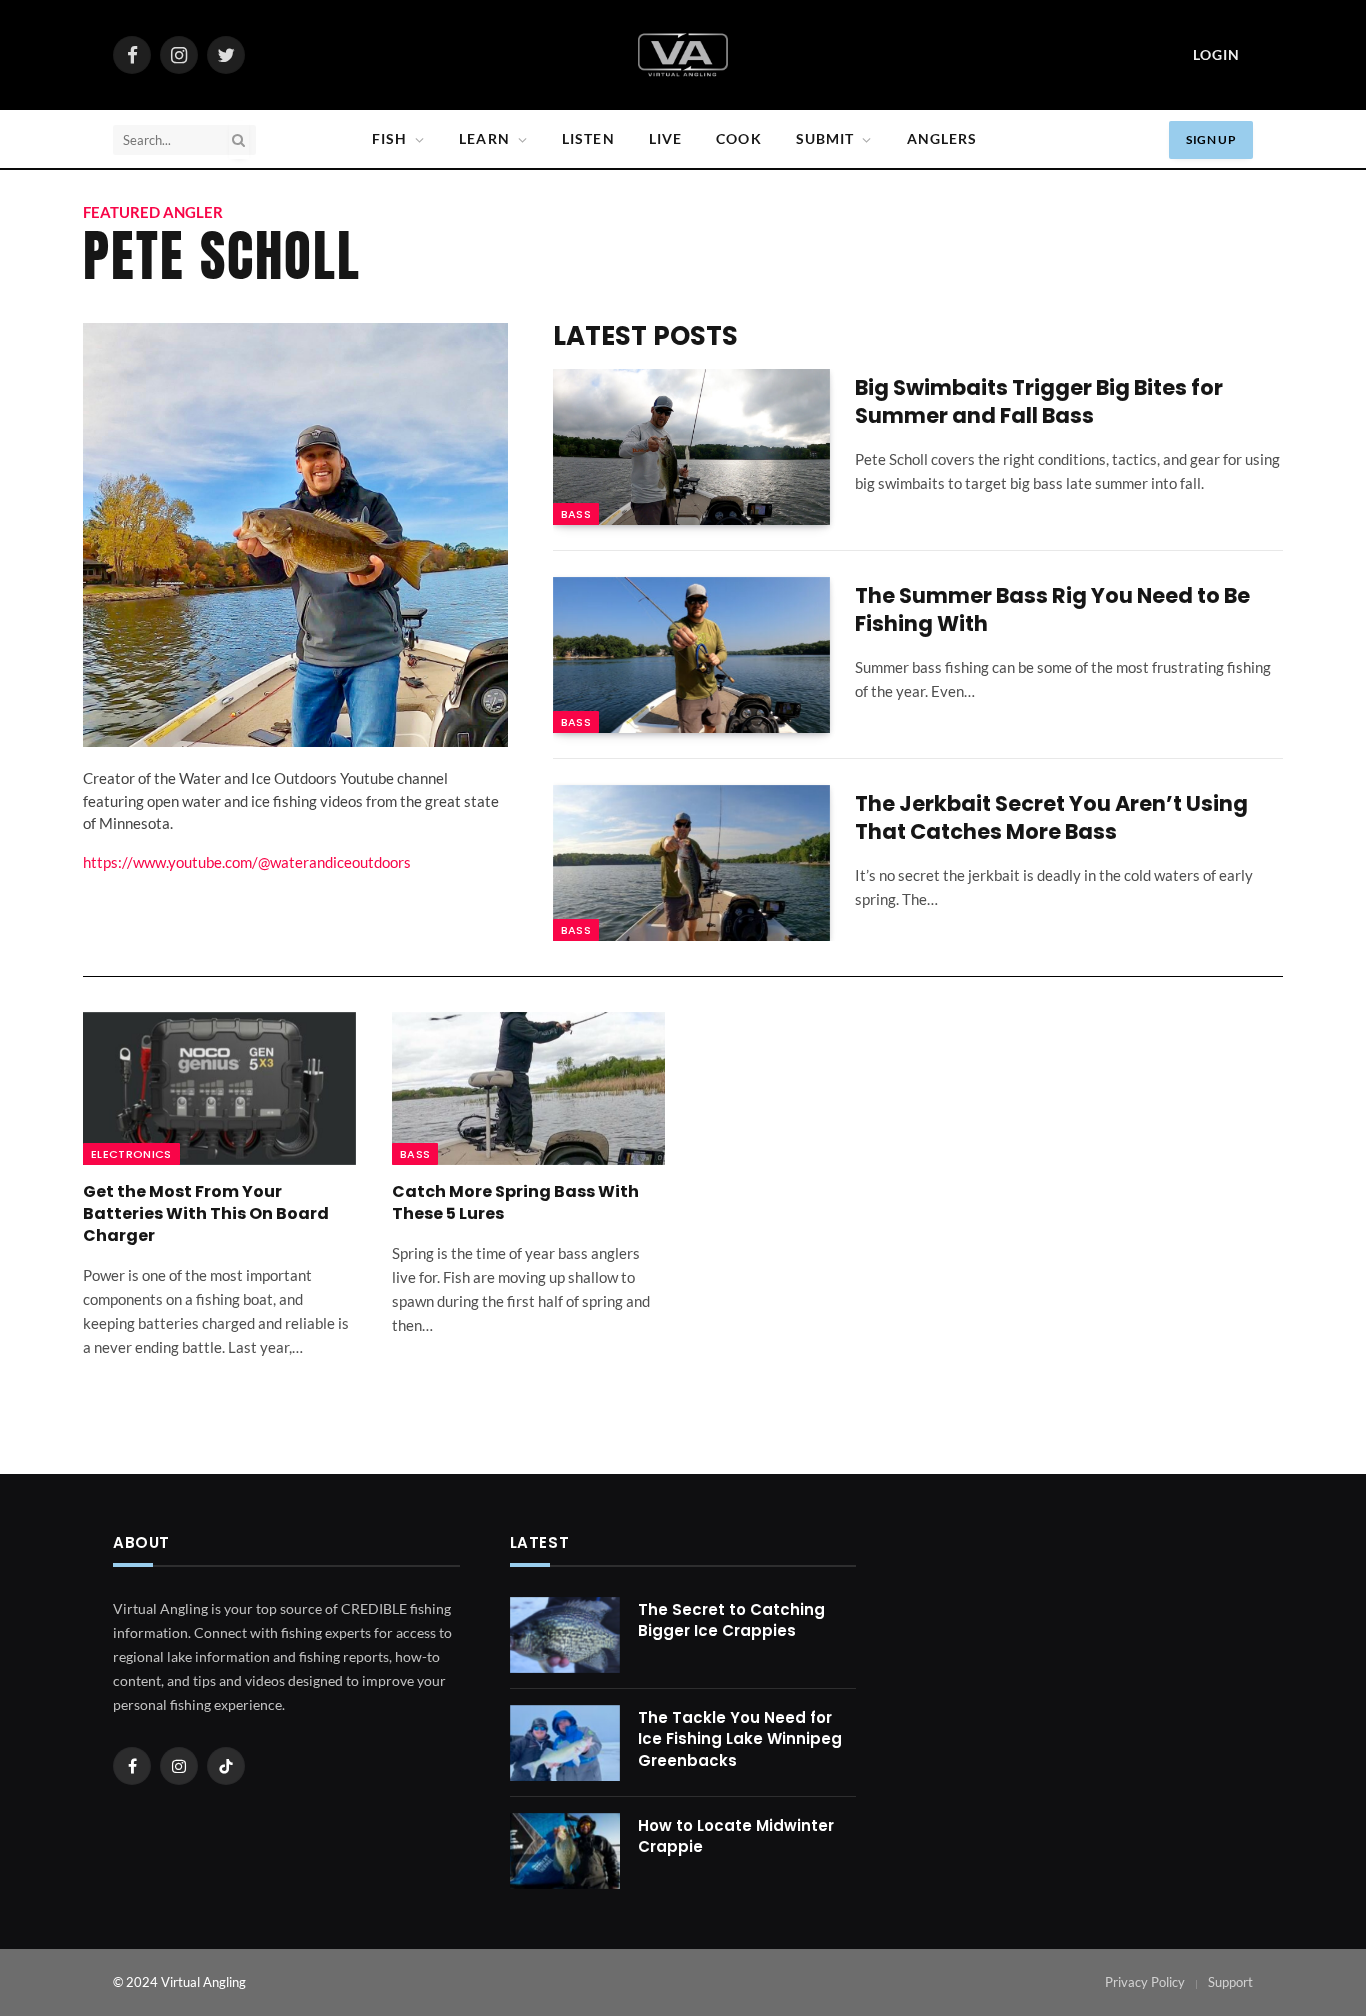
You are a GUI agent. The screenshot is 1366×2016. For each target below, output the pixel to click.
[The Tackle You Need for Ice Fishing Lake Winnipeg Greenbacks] (565, 1743)
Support (1230, 1982)
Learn (484, 138)
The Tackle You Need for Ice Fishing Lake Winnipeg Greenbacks (740, 1739)
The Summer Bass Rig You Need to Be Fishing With (1052, 610)
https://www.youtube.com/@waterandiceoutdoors (247, 862)
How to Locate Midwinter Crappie (736, 1836)
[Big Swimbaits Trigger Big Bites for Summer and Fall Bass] (692, 447)
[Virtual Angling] (683, 55)
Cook (738, 138)
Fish (389, 138)
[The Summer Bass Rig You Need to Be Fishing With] (692, 655)
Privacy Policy (1145, 1982)
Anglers (942, 138)
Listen (588, 138)
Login (1216, 54)
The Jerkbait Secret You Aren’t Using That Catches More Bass (1051, 818)
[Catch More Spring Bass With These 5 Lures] (528, 1089)
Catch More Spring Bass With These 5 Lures (515, 1203)
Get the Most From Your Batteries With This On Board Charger (206, 1213)
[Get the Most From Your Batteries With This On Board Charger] (219, 1089)
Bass (576, 514)
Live (665, 138)
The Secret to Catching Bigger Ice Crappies (731, 1620)
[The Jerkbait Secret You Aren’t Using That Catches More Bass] (692, 863)
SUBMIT (825, 138)
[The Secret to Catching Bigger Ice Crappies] (565, 1635)
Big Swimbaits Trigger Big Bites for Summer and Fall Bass (1039, 402)
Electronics (131, 1154)
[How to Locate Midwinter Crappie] (565, 1851)
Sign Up (1211, 139)
